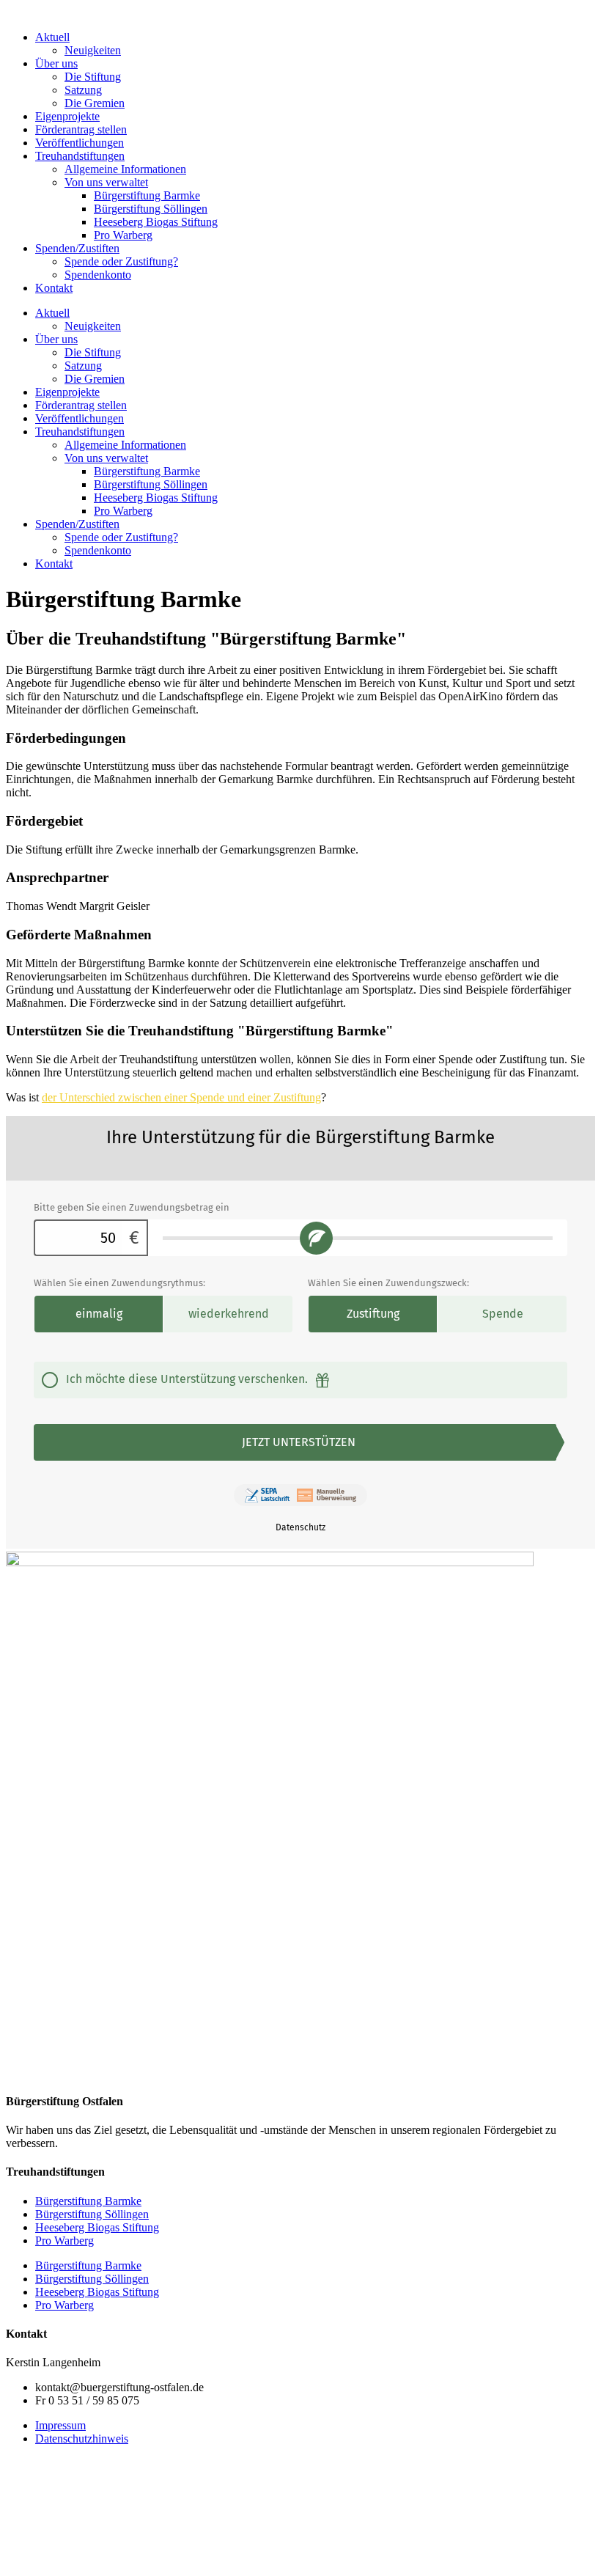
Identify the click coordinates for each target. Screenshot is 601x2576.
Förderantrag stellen (81, 129)
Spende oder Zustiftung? (121, 261)
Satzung (83, 90)
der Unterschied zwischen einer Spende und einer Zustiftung (181, 1097)
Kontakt (54, 288)
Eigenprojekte (67, 116)
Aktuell (52, 37)
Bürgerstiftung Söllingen (151, 209)
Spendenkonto (98, 275)
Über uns (56, 63)
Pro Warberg (123, 235)
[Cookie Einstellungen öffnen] (116, 2563)
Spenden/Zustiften (77, 248)
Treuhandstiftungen (80, 156)
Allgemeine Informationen (125, 169)
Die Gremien (95, 103)
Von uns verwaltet (106, 182)
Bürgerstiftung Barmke (147, 195)
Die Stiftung (93, 77)
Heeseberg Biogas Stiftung (156, 222)
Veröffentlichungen (80, 143)
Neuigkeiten (93, 50)
